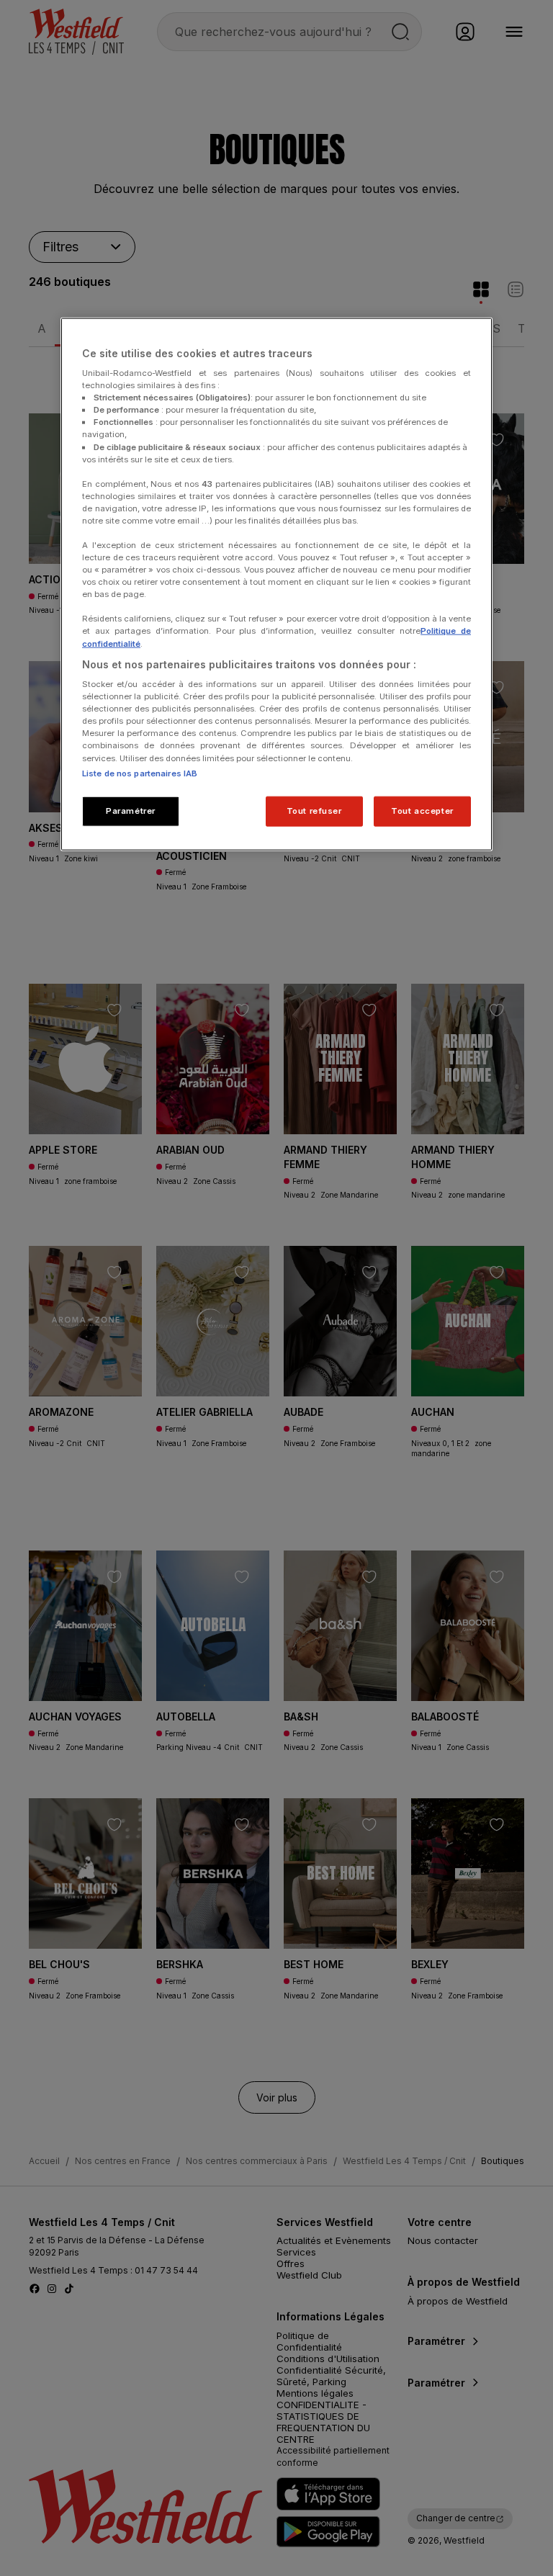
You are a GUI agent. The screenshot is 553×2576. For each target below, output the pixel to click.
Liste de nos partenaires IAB (140, 773)
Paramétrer (131, 810)
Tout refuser (314, 810)
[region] (276, 584)
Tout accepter (422, 810)
